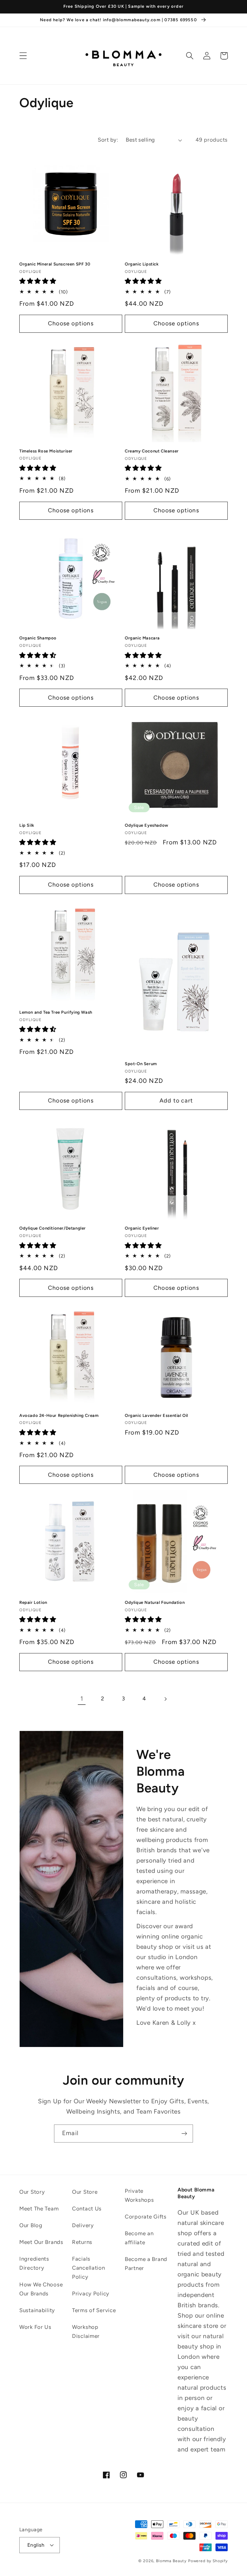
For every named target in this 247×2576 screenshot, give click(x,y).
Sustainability (37, 2310)
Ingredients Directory (34, 2263)
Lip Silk (27, 825)
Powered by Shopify (208, 2561)
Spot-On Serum (141, 1064)
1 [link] (82, 1699)
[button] (23, 56)
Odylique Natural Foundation (155, 1602)
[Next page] (165, 1699)
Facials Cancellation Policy (89, 2268)
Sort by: (108, 140)
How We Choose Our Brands (41, 2289)
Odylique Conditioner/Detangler (53, 1228)
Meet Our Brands (41, 2242)
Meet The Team (39, 2209)
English (36, 2545)
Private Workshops (139, 2195)
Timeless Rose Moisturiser (46, 451)
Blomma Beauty (171, 2561)
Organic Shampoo (38, 638)
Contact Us (87, 2209)
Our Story (32, 2192)
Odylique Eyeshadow (147, 825)
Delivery (83, 2225)
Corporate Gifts (146, 2217)
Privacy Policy (91, 2293)
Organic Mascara (142, 638)
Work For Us (35, 2327)
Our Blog (31, 2225)
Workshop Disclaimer (86, 2331)
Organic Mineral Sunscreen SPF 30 (55, 264)
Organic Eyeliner (142, 1228)
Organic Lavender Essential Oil (156, 1415)
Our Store (85, 2192)
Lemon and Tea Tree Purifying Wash (56, 1012)
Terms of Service (94, 2310)
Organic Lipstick (142, 264)
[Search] (190, 56)
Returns (82, 2242)
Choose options (71, 323)
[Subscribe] (184, 2134)
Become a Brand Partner (146, 2264)
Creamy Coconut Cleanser (152, 451)
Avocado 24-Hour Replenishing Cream (59, 1415)
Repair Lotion (33, 1602)
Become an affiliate (139, 2238)
